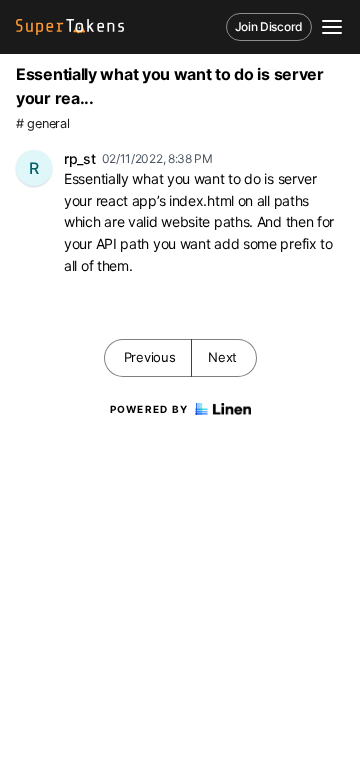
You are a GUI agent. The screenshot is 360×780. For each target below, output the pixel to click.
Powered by (149, 409)
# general (42, 123)
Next (222, 357)
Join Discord (269, 26)
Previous (150, 357)
